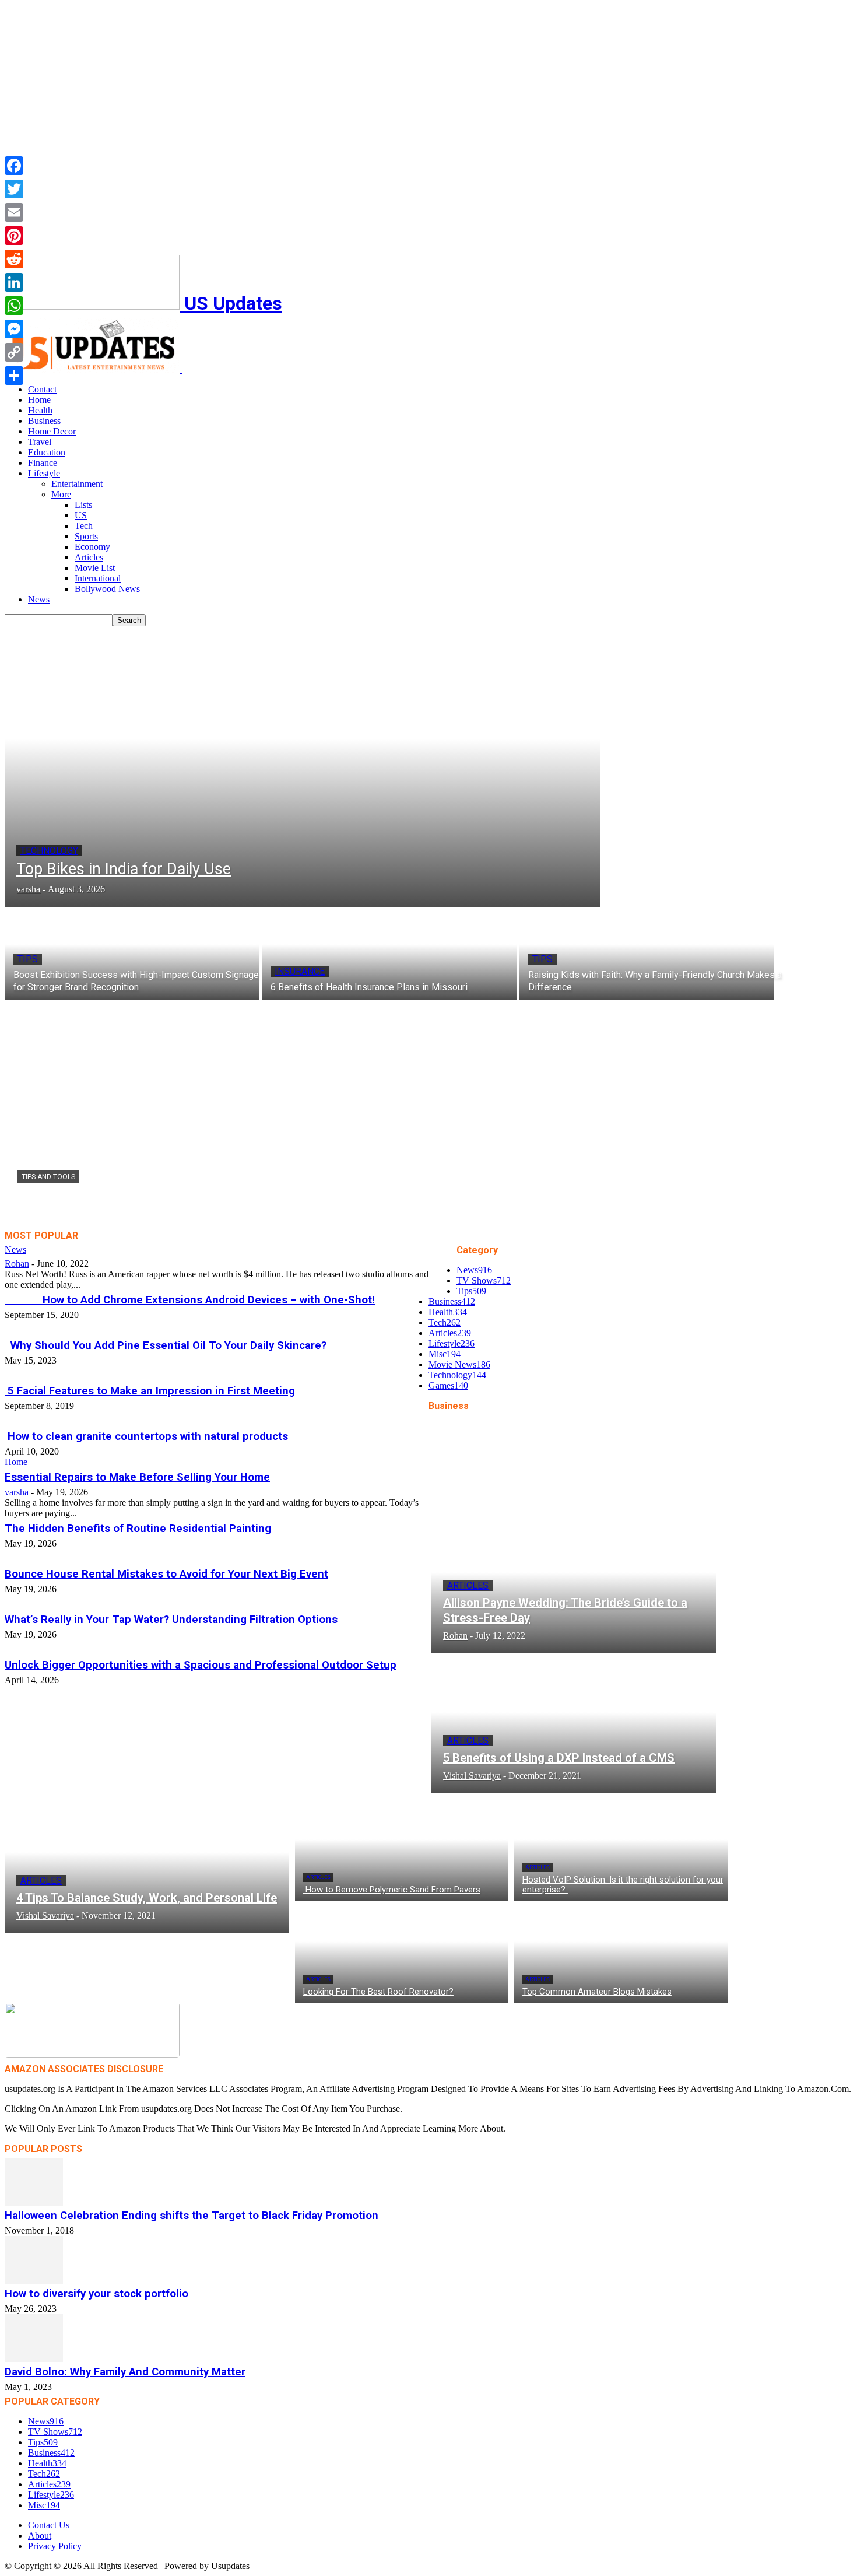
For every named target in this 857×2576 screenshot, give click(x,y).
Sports (86, 536)
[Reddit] (14, 259)
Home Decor (52, 431)
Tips (28, 959)
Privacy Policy (55, 2546)
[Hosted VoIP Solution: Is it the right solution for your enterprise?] (621, 1850)
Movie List (95, 568)
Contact (42, 389)
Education (47, 452)
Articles (89, 557)
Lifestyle (44, 473)
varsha (29, 1215)
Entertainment (77, 484)
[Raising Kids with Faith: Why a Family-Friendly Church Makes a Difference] (647, 954)
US (81, 515)
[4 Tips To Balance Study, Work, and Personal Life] (147, 1866)
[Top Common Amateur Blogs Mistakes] (621, 1952)
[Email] (14, 212)
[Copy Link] (14, 352)
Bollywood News (107, 589)
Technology (49, 851)
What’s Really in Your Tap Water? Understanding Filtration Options (171, 1620)
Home (39, 400)
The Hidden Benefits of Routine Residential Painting (138, 1529)
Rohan (17, 1264)
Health (40, 410)
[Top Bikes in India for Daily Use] (302, 767)
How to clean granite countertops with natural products (146, 1436)
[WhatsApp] (14, 306)
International (98, 578)
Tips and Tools (48, 1177)
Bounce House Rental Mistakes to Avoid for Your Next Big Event (166, 1574)
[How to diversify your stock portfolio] (428, 2260)
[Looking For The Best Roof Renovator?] (402, 1952)
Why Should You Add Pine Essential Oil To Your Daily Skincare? (166, 1345)
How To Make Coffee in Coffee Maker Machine (177, 1198)
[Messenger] (14, 329)
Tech (84, 526)
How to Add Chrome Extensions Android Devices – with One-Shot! (190, 1300)
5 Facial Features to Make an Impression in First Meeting (150, 1391)
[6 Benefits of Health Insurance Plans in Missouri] (389, 954)
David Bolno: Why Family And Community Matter (125, 2372)
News (39, 599)
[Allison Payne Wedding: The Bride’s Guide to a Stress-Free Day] (574, 1586)
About (40, 2535)
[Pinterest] (14, 236)
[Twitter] (14, 189)
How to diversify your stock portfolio (96, 2294)
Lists (83, 505)
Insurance (300, 971)
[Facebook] (14, 166)
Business (44, 421)
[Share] (14, 376)
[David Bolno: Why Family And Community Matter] (428, 2338)
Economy (92, 547)
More (61, 494)
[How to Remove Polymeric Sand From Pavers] (402, 1850)
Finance (43, 463)
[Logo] (93, 369)
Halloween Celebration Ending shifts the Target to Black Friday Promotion (192, 2216)
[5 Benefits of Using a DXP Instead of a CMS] (574, 1726)
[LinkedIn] (14, 282)
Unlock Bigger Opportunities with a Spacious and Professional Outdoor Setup (201, 1665)
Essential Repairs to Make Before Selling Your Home (137, 1477)
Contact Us (49, 2525)
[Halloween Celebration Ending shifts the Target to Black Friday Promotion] (428, 2182)
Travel (40, 442)
